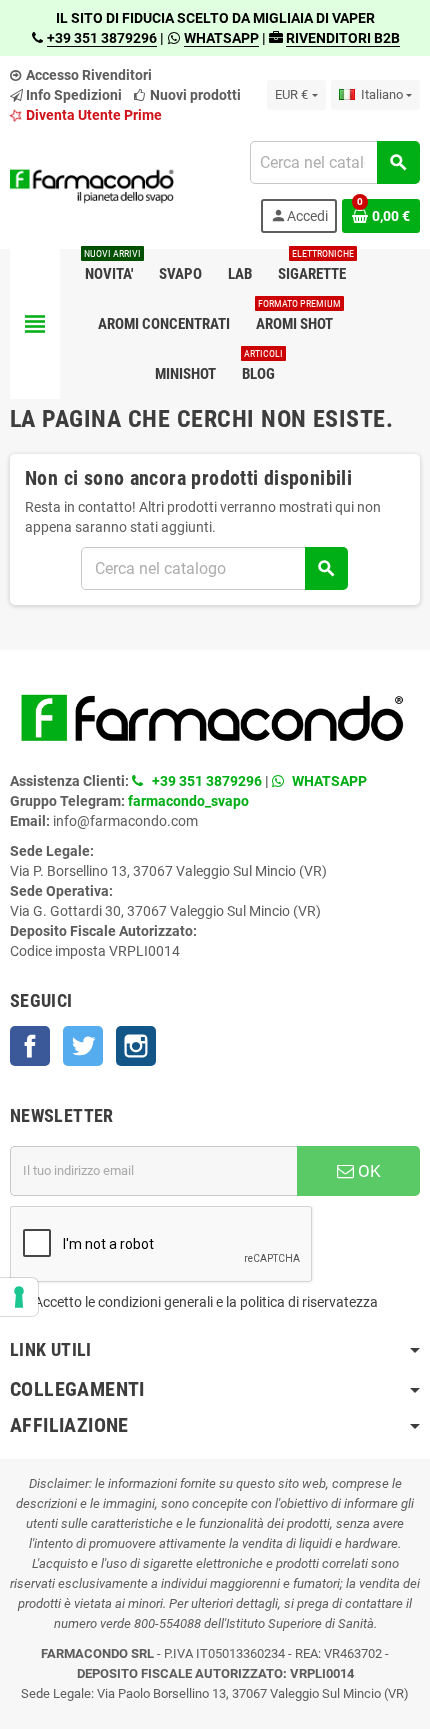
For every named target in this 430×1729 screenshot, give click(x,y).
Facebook (30, 1046)
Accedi (299, 215)
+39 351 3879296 (102, 38)
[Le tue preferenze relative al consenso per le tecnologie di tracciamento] (19, 1297)
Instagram (136, 1046)
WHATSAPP (221, 38)
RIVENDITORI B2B (343, 38)
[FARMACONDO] (92, 186)
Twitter (83, 1046)
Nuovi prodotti (194, 95)
